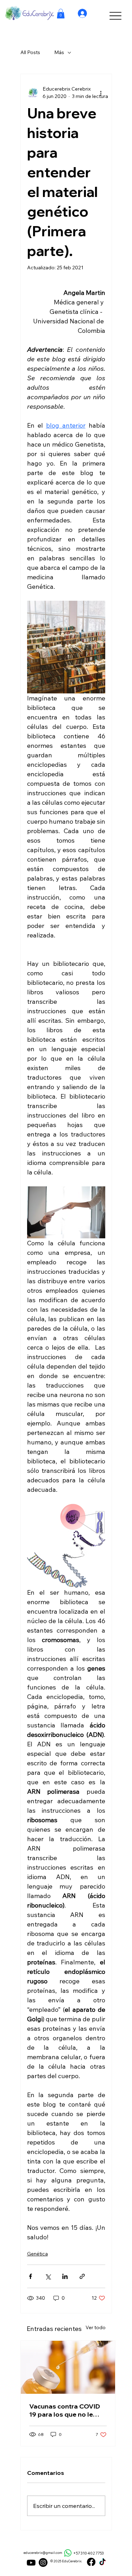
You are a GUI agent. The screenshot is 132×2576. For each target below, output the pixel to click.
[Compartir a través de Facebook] (30, 2276)
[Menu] (115, 16)
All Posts (30, 52)
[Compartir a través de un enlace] (82, 2276)
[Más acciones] (101, 93)
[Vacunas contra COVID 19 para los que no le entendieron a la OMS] (68, 2367)
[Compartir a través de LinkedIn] (65, 2276)
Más (59, 52)
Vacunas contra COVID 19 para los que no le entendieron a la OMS (65, 2410)
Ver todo (96, 2327)
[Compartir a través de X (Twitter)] (48, 2276)
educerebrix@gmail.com (43, 2553)
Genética (37, 2254)
